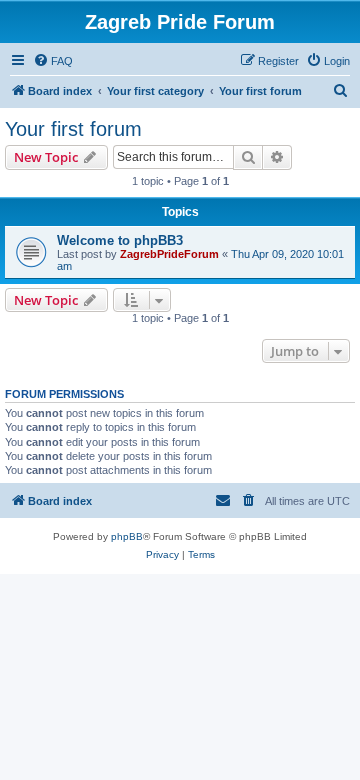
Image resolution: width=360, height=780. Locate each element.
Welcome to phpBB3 (120, 240)
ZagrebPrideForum (169, 254)
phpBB (127, 536)
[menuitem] (53, 61)
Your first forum (73, 129)
